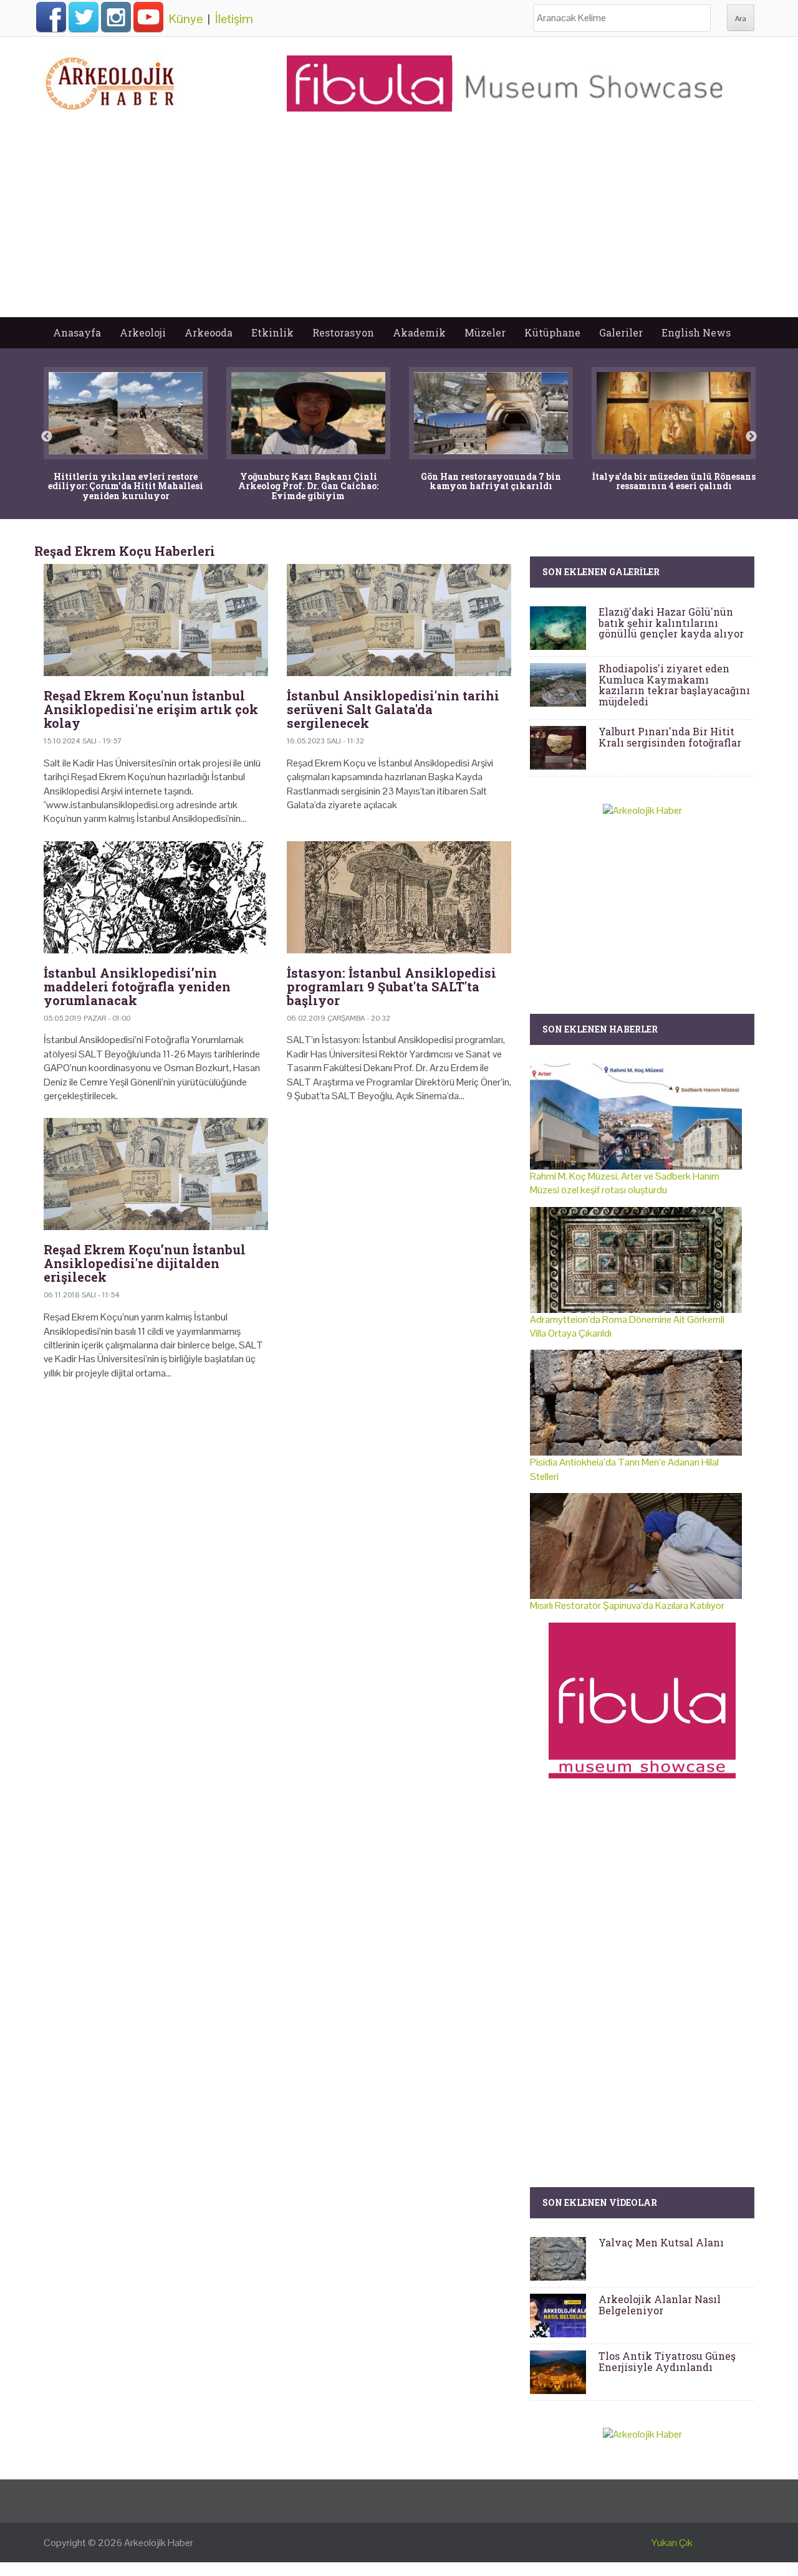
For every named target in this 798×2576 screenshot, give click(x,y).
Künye (186, 19)
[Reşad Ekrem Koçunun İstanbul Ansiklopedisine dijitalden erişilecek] (156, 1174)
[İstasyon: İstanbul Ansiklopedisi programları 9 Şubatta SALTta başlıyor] (399, 897)
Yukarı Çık (672, 2543)
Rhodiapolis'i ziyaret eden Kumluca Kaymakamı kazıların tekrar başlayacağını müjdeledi (674, 685)
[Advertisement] (399, 224)
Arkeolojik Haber (159, 2543)
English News (696, 332)
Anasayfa (77, 332)
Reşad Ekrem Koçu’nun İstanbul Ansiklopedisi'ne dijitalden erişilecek (145, 1263)
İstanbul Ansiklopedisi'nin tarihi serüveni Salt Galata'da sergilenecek (393, 709)
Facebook (51, 17)
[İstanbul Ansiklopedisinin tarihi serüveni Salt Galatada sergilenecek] (399, 620)
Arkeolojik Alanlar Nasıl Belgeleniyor (660, 2305)
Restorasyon (343, 332)
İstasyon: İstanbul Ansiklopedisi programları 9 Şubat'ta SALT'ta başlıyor (392, 986)
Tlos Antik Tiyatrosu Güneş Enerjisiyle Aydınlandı (667, 2361)
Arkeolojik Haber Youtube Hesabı (148, 17)
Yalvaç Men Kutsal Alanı (661, 2242)
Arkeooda (209, 332)
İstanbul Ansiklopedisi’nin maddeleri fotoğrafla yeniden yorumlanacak (137, 986)
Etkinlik (272, 332)
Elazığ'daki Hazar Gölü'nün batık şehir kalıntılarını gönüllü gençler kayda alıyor (671, 623)
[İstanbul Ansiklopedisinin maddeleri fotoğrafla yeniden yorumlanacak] (156, 897)
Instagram (116, 17)
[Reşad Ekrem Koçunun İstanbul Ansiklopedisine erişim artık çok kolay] (156, 620)
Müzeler (485, 332)
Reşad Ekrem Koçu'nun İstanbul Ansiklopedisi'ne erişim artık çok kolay (151, 709)
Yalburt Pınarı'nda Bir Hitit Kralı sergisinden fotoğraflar (670, 737)
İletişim (234, 19)
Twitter (84, 17)
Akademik (419, 332)
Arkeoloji (143, 332)
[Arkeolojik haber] (111, 80)
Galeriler (621, 332)
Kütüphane (552, 332)
